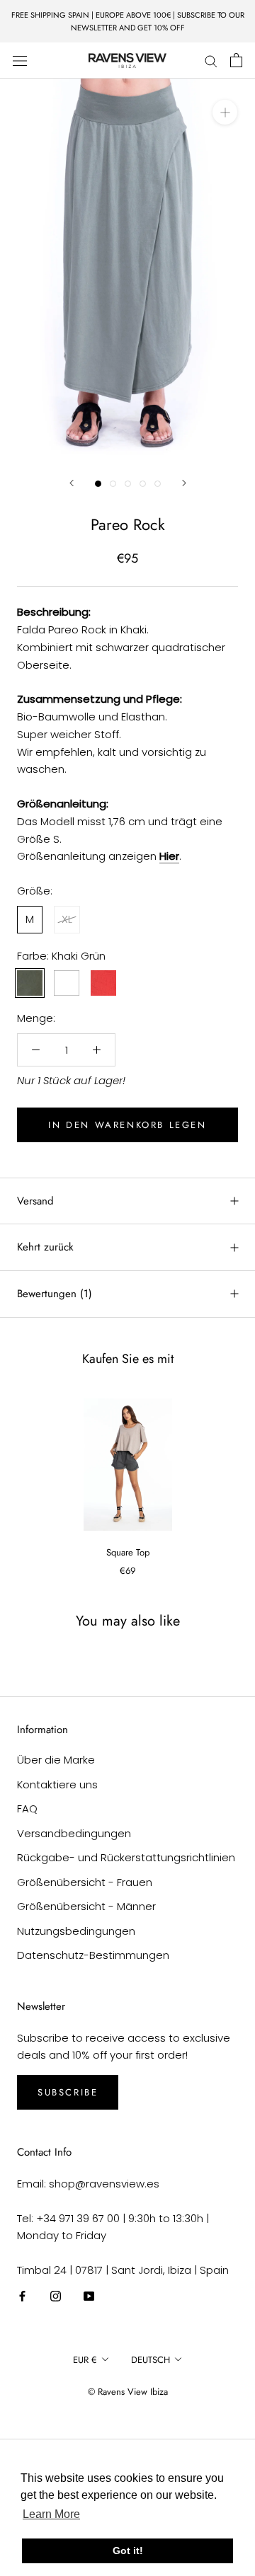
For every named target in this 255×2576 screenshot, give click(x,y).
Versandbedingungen (74, 1833)
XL (67, 919)
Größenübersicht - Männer (86, 1906)
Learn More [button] (51, 2514)
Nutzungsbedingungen (76, 1931)
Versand (35, 1201)
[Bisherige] (72, 483)
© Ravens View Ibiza (128, 2392)
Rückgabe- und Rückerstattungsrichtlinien (126, 1857)
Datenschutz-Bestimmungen (93, 1955)
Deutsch (151, 2360)
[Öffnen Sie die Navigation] (20, 60)
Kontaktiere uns (57, 1784)
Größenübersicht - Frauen (85, 1882)
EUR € (85, 2360)
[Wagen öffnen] (236, 60)
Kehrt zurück (45, 1247)
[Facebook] (22, 2296)
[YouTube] (89, 2296)
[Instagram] (56, 2296)
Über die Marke (56, 1760)
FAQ (27, 1809)
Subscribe (68, 2092)
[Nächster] (184, 483)
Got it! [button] (128, 2551)
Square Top (128, 1552)
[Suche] (211, 61)
